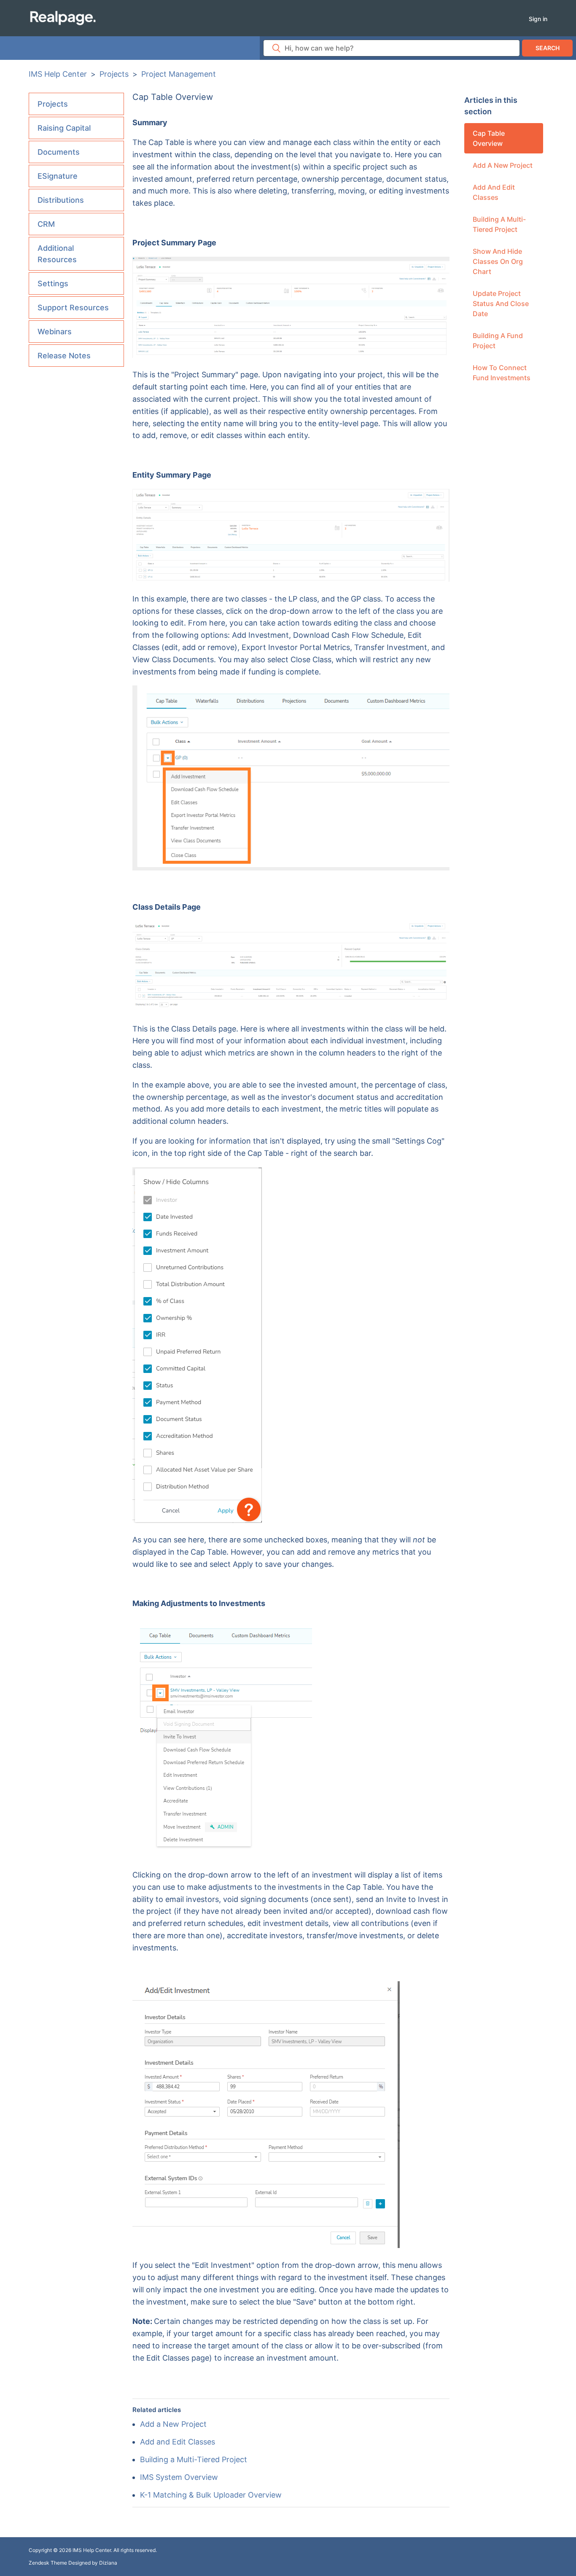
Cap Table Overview (489, 138)
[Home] (63, 17)
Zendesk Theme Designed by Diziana (73, 2563)
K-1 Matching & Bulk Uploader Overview (211, 2495)
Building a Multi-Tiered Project (499, 224)
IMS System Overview (179, 2477)
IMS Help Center (58, 74)
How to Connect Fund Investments (502, 373)
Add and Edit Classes (494, 192)
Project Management (179, 74)
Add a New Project (503, 165)
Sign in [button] (538, 19)
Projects (114, 74)
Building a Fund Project (498, 341)
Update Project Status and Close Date (501, 304)
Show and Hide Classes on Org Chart (498, 261)
